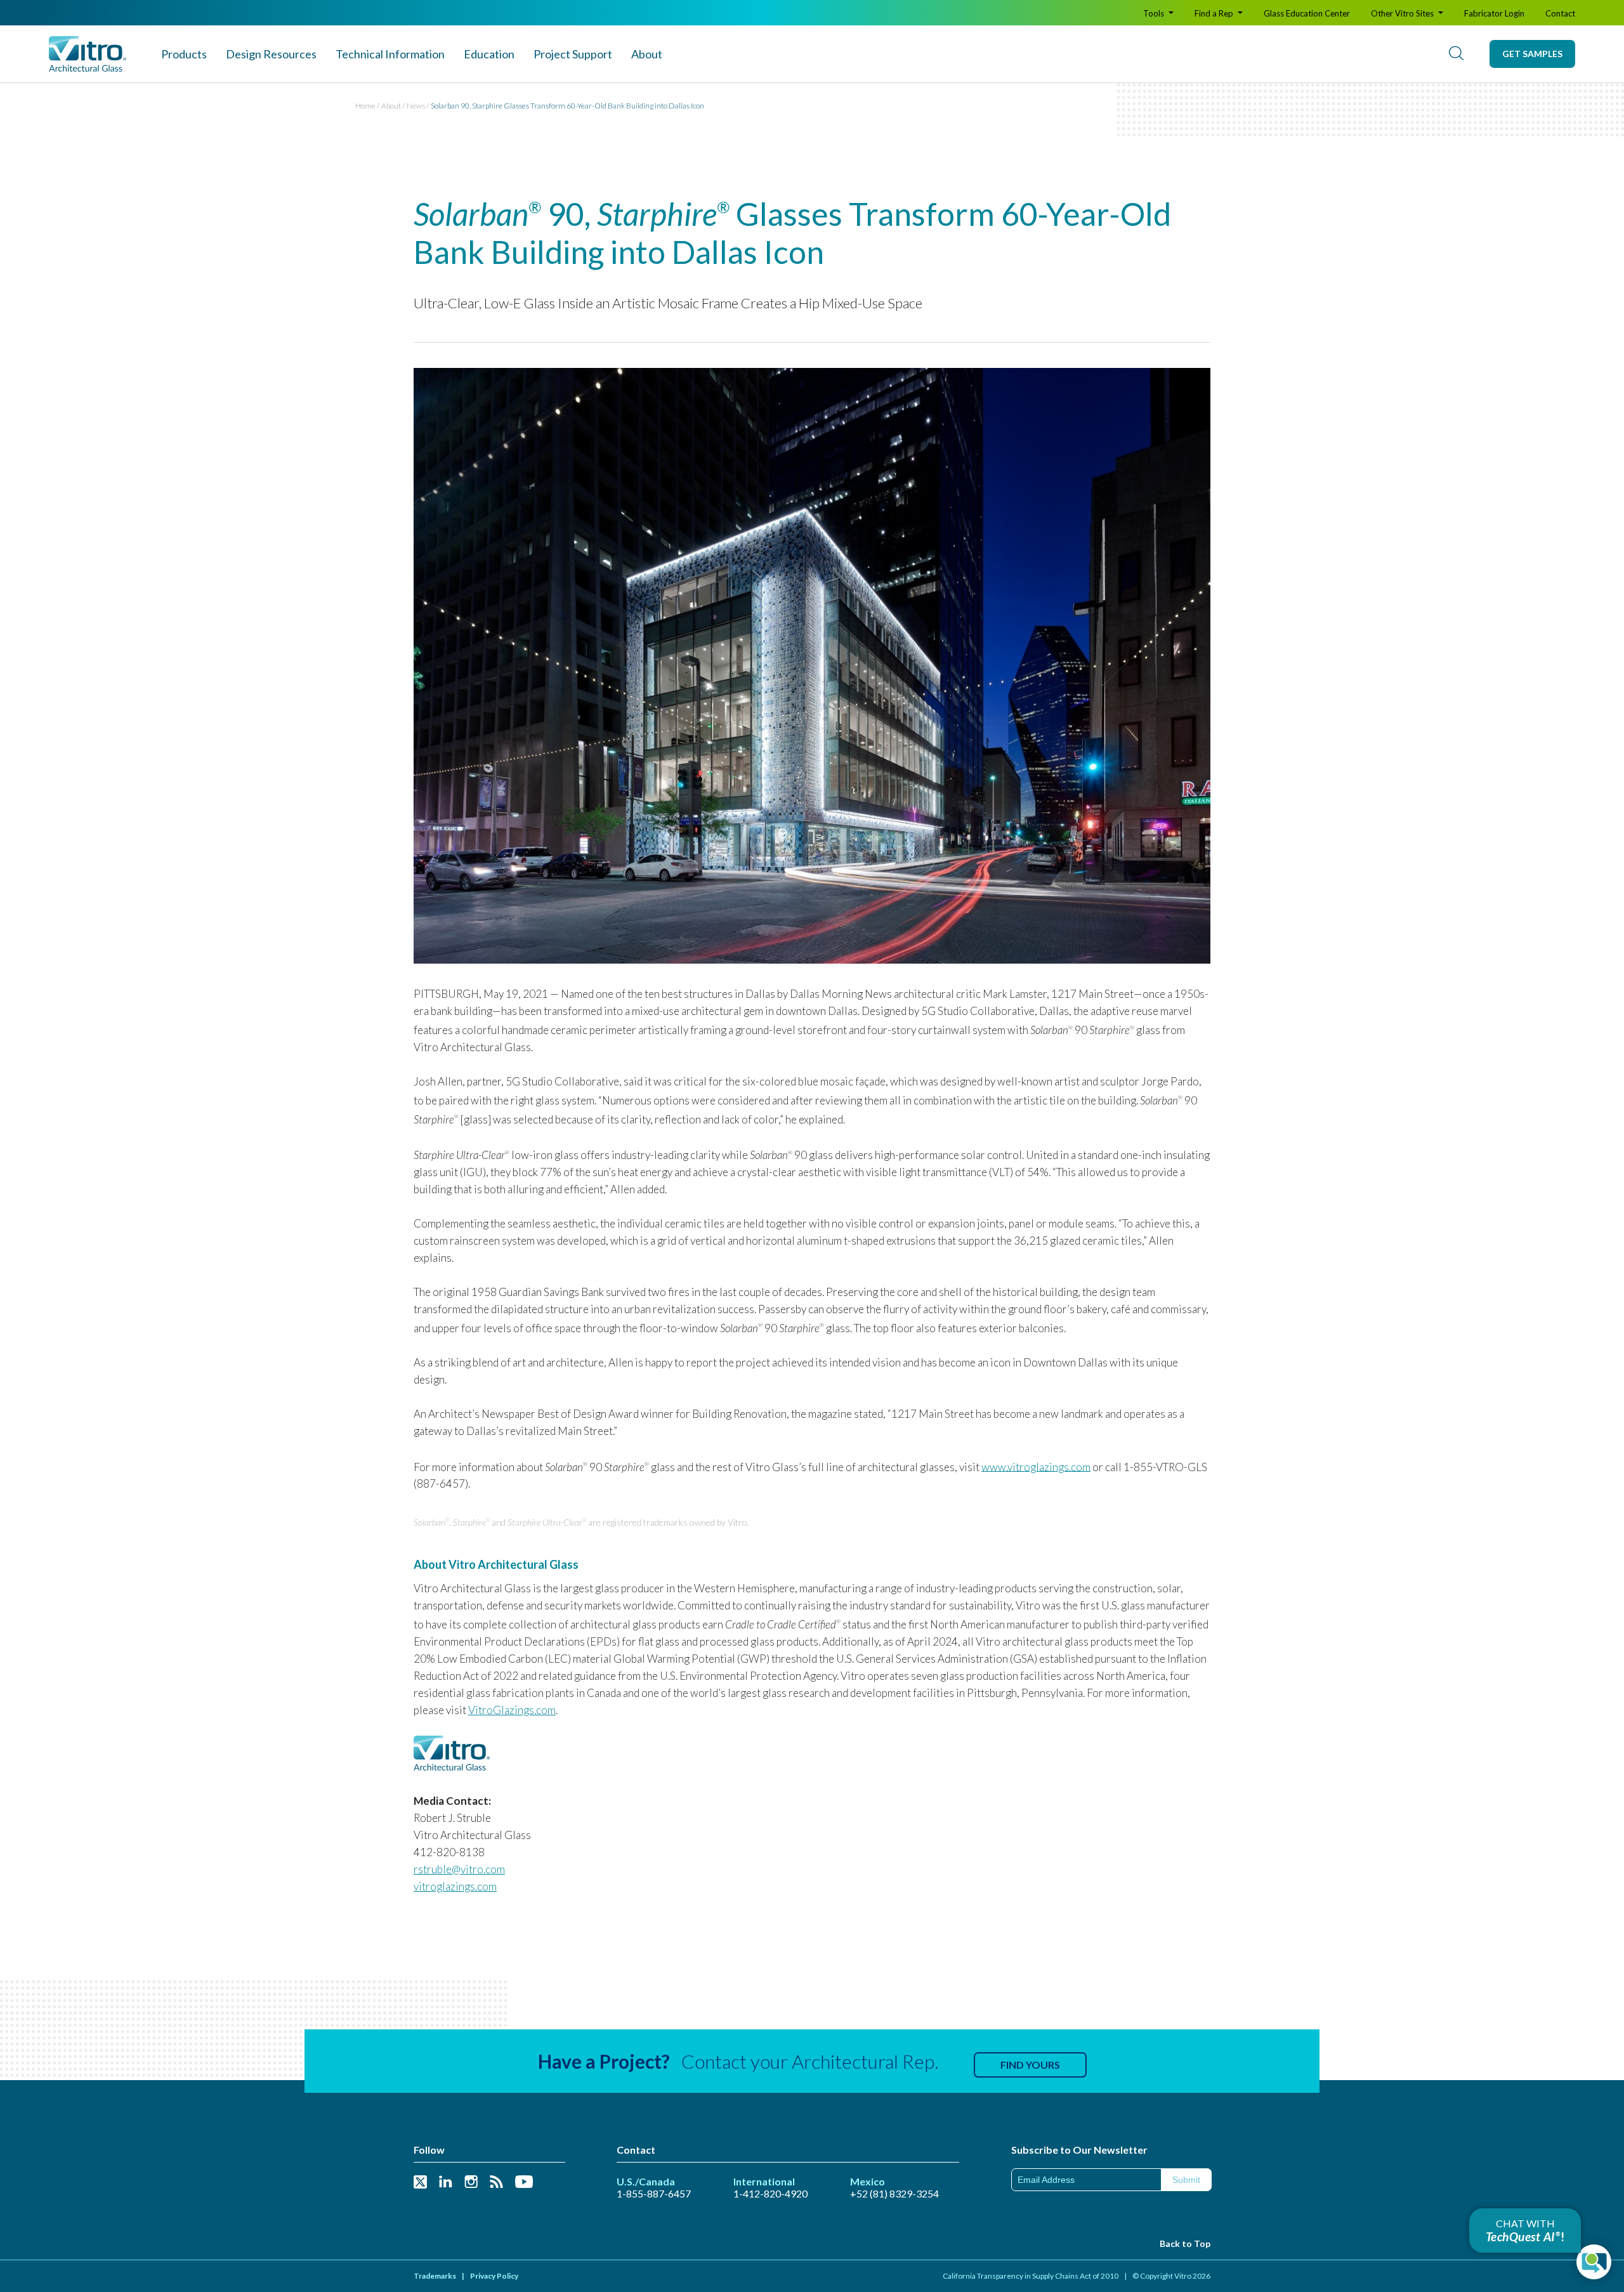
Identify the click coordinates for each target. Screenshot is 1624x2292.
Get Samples (1532, 54)
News (416, 106)
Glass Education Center (1307, 13)
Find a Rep (1215, 13)
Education (489, 54)
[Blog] (496, 2183)
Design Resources (271, 54)
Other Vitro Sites (1403, 13)
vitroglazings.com (455, 1886)
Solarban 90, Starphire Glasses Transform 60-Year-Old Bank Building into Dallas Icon (567, 106)
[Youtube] (524, 2183)
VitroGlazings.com (512, 1710)
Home (365, 106)
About (647, 54)
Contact (1560, 13)
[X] (420, 2183)
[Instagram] (471, 2183)
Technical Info (390, 54)
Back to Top (1185, 2243)
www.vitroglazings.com (1036, 1466)
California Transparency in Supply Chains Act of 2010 (1031, 2276)
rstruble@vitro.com (459, 1869)
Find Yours (1030, 2065)
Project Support (573, 54)
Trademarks (435, 2276)
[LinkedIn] (446, 2183)
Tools (1155, 13)
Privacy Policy (494, 2276)
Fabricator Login (1494, 13)
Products (184, 54)
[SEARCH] (1456, 54)
